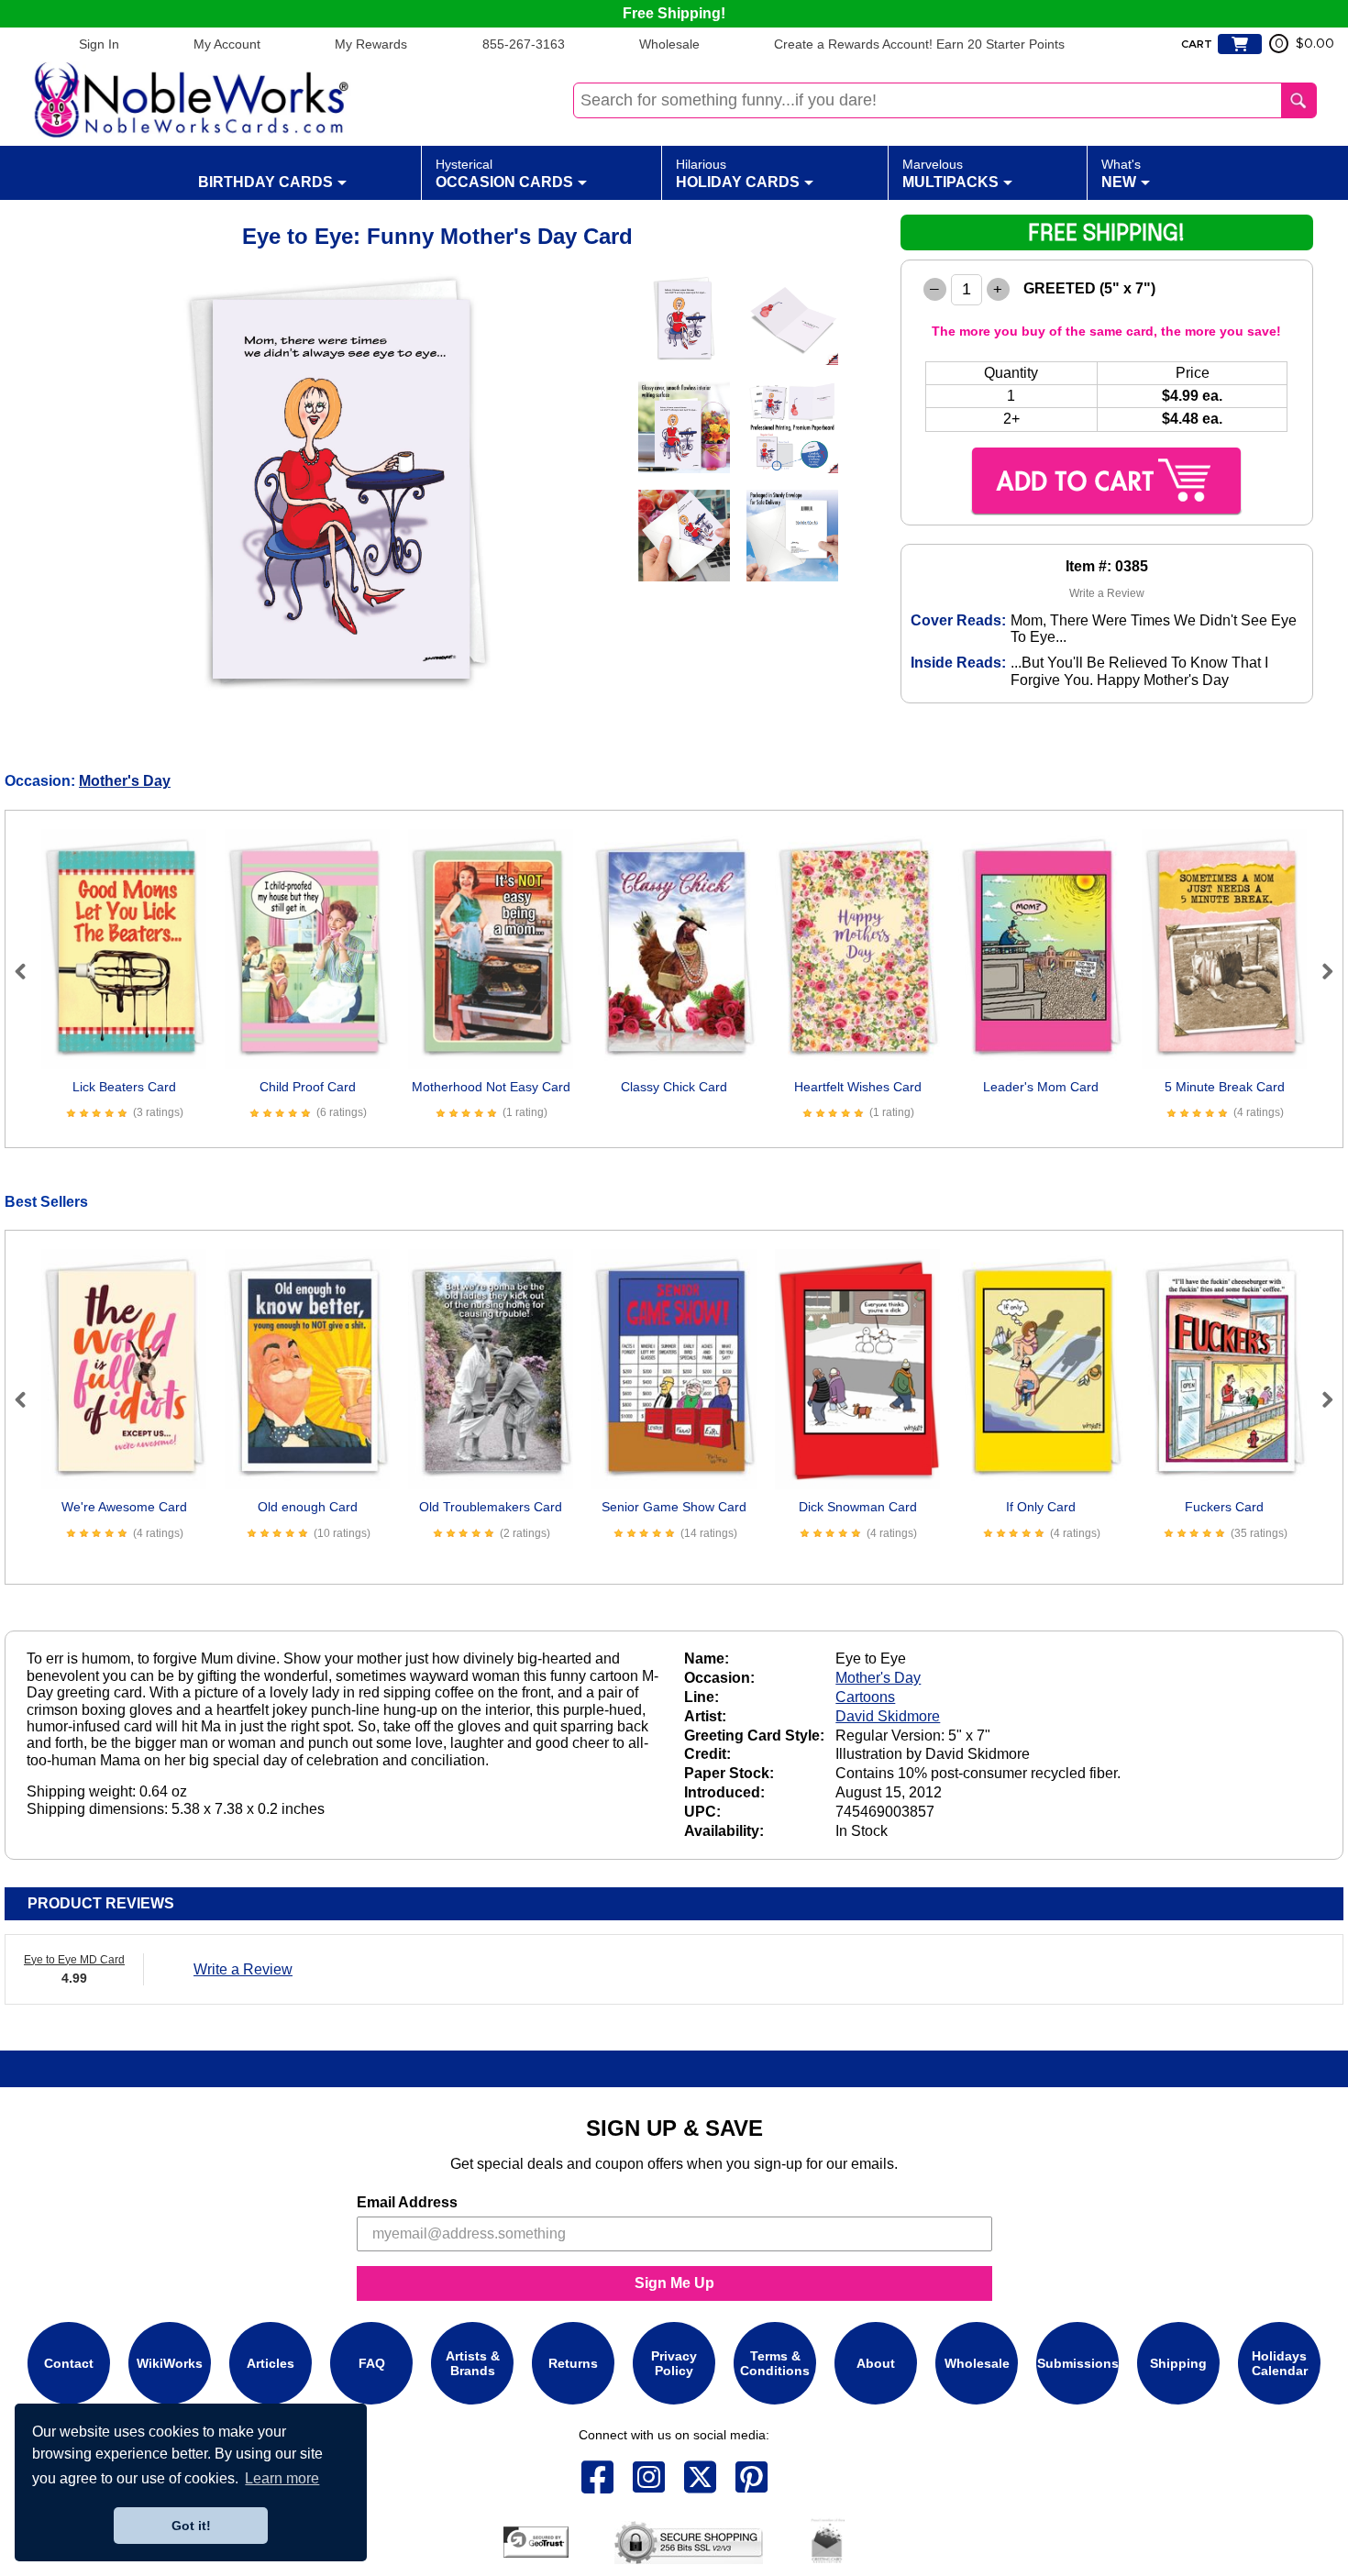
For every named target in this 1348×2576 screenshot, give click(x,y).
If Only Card (1041, 1507)
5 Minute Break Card (1225, 1087)
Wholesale (669, 44)
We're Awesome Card (124, 1507)
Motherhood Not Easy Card (491, 1087)
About (876, 2363)
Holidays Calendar (1280, 2363)
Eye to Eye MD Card (74, 1960)
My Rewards (371, 44)
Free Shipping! (674, 13)
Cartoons (865, 1697)
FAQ (372, 2363)
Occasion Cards (504, 173)
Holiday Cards (738, 173)
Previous (28, 971)
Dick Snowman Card (858, 1507)
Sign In (99, 44)
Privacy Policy (674, 2363)
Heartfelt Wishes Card (858, 1087)
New (1121, 173)
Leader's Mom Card (1041, 1087)
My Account (227, 44)
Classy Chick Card (674, 1087)
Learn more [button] (282, 2478)
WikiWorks (170, 2363)
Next (1320, 971)
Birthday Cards (265, 182)
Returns (573, 2363)
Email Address (407, 2202)
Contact (69, 2363)
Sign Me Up (674, 2283)
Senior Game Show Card (674, 1507)
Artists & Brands (473, 2363)
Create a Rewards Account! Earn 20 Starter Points (919, 44)
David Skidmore (888, 1716)
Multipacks (950, 173)
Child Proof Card (308, 1087)
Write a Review (1107, 593)
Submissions (1078, 2363)
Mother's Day (125, 781)
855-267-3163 (524, 44)
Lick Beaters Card (124, 1087)
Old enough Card (308, 1507)
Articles (271, 2363)
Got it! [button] (191, 2526)
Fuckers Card (1224, 1507)
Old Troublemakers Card (491, 1507)
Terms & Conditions (775, 2363)
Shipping (1178, 2363)
